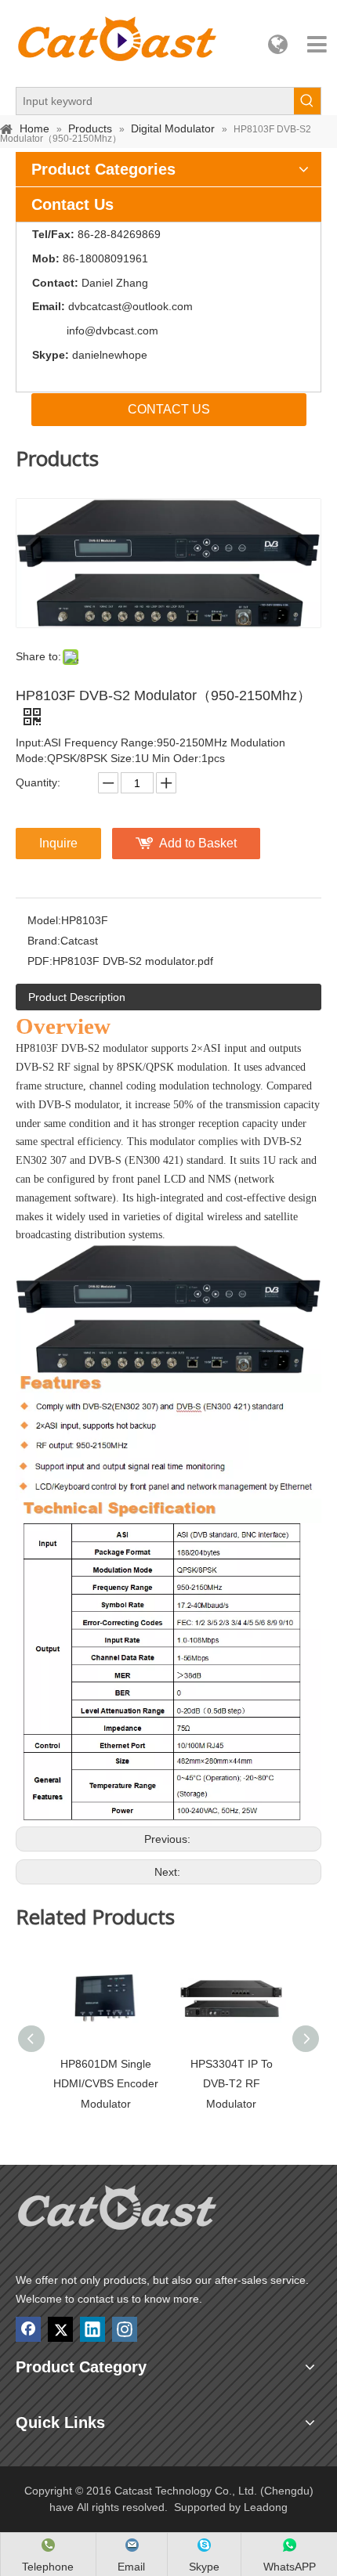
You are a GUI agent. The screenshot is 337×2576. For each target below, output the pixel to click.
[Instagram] (125, 2329)
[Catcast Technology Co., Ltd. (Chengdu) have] (118, 2212)
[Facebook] (28, 2329)
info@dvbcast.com (112, 331)
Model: (44, 920)
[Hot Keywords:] (307, 101)
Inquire (58, 843)
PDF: (40, 961)
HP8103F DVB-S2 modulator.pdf (133, 961)
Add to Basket (198, 843)
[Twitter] (60, 2329)
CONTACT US (169, 409)
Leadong (266, 2507)
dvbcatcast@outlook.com (130, 306)
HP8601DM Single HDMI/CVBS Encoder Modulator (106, 2083)
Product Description (77, 997)
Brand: (44, 941)
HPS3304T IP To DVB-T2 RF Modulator (232, 2083)
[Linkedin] (92, 2329)
